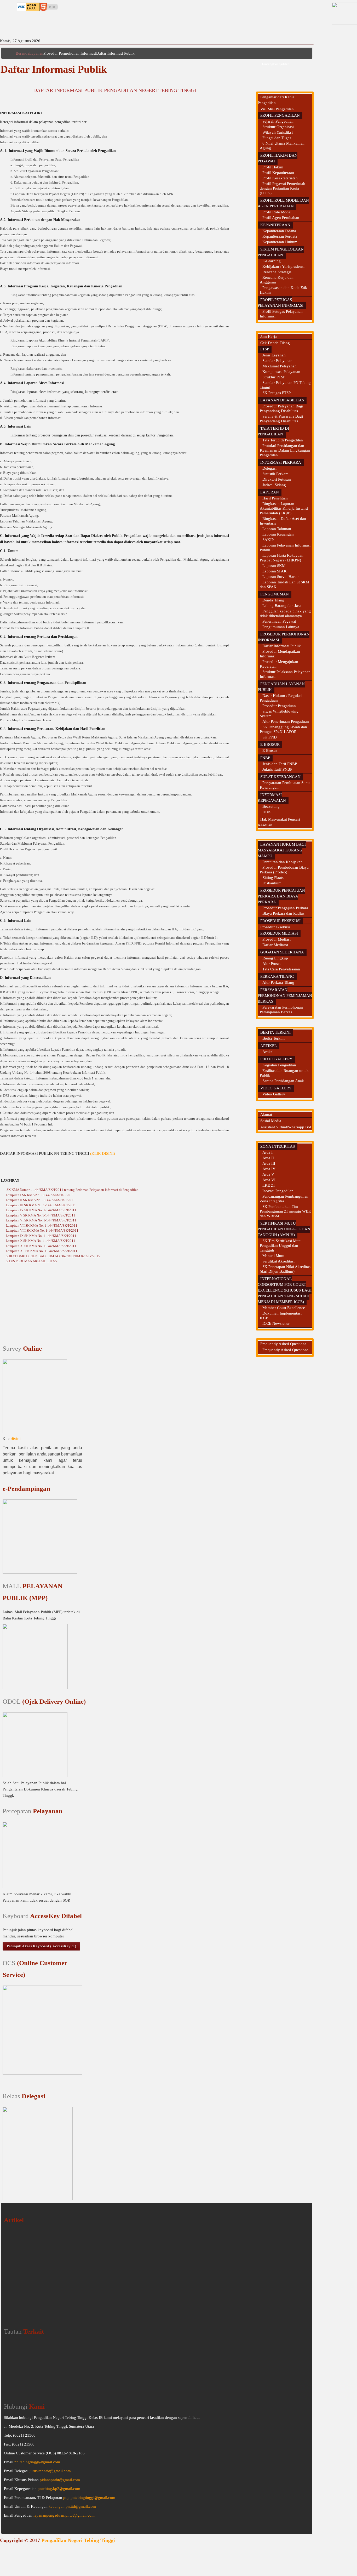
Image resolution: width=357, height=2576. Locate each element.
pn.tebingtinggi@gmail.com (37, 2462)
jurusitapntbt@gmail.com (50, 2471)
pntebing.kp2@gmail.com (59, 2489)
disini (16, 1439)
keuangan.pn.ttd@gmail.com (72, 2506)
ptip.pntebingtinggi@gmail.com (89, 2498)
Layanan (36, 53)
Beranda (22, 53)
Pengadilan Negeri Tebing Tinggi (78, 2540)
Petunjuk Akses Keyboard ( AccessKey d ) (41, 1946)
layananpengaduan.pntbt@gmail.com (64, 2515)
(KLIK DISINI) (103, 1153)
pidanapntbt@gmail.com (60, 2480)
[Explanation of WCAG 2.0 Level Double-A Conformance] (28, 6)
